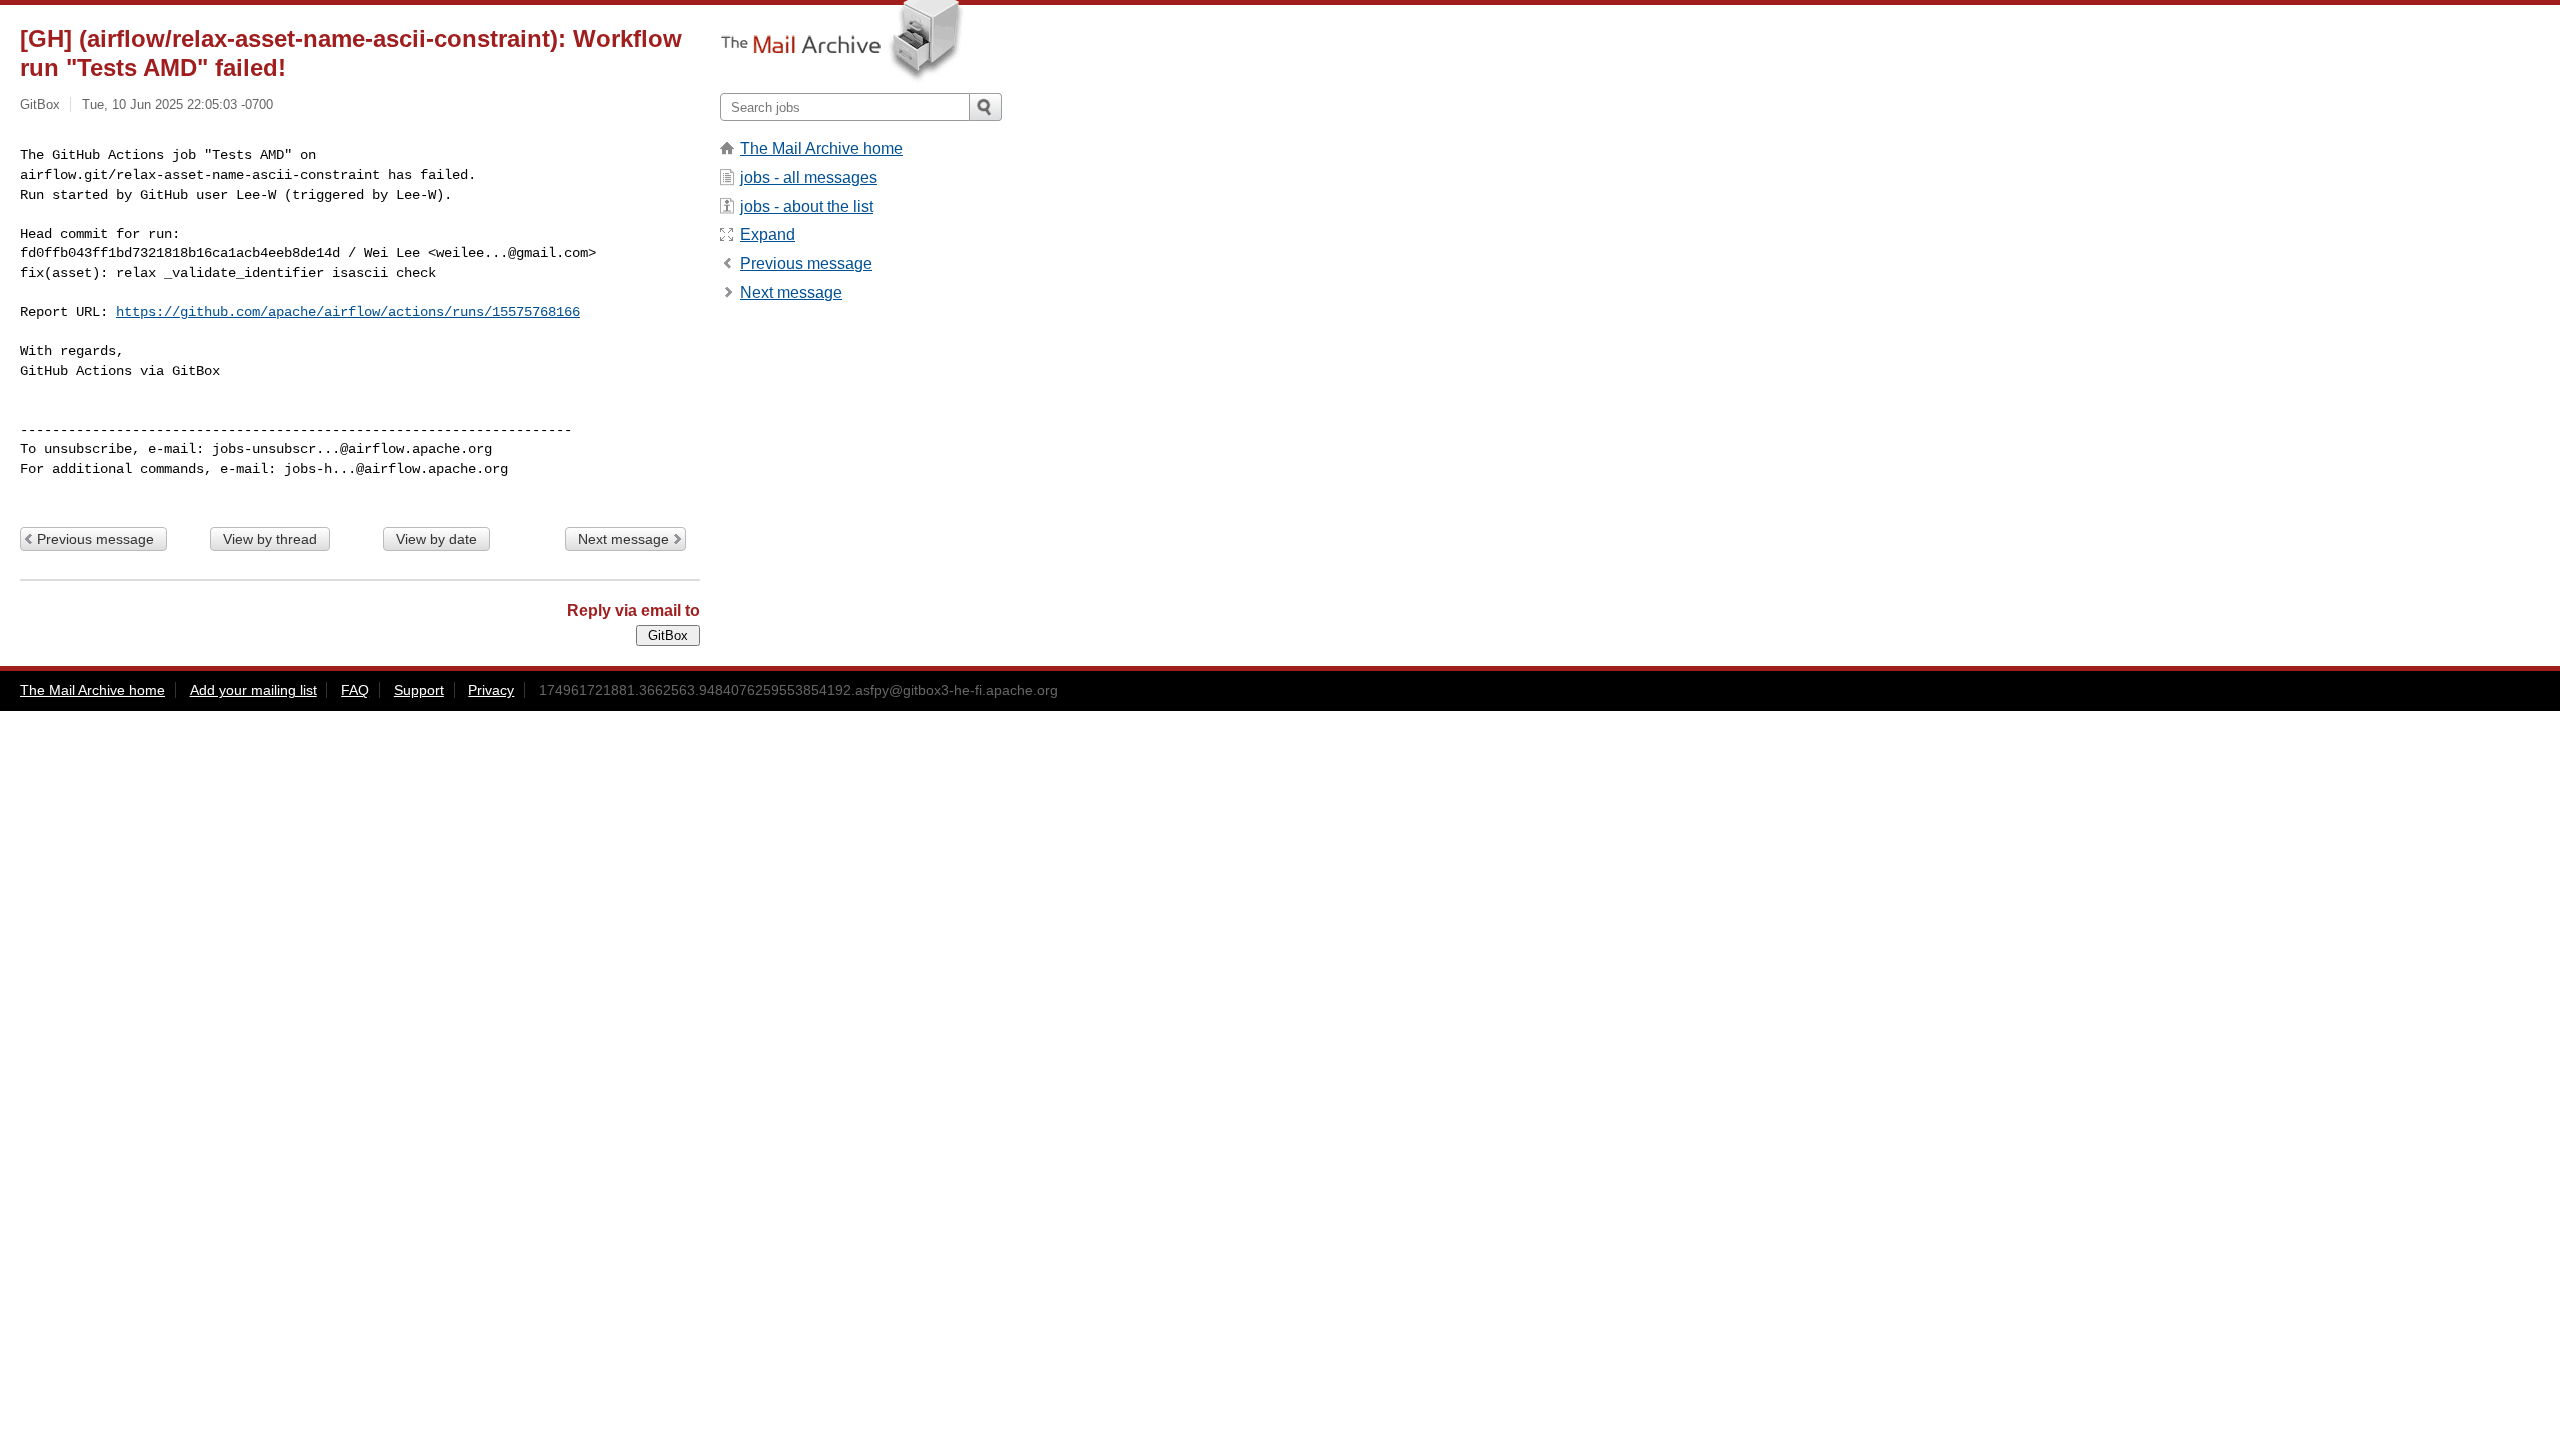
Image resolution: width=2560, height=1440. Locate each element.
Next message (623, 539)
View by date (436, 539)
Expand (767, 234)
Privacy (491, 690)
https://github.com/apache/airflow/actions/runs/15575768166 (348, 312)
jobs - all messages (808, 177)
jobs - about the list (806, 206)
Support (419, 690)
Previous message (95, 539)
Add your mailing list (253, 690)
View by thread (270, 539)
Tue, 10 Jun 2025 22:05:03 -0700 (177, 104)
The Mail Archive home (821, 148)
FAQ (355, 690)
